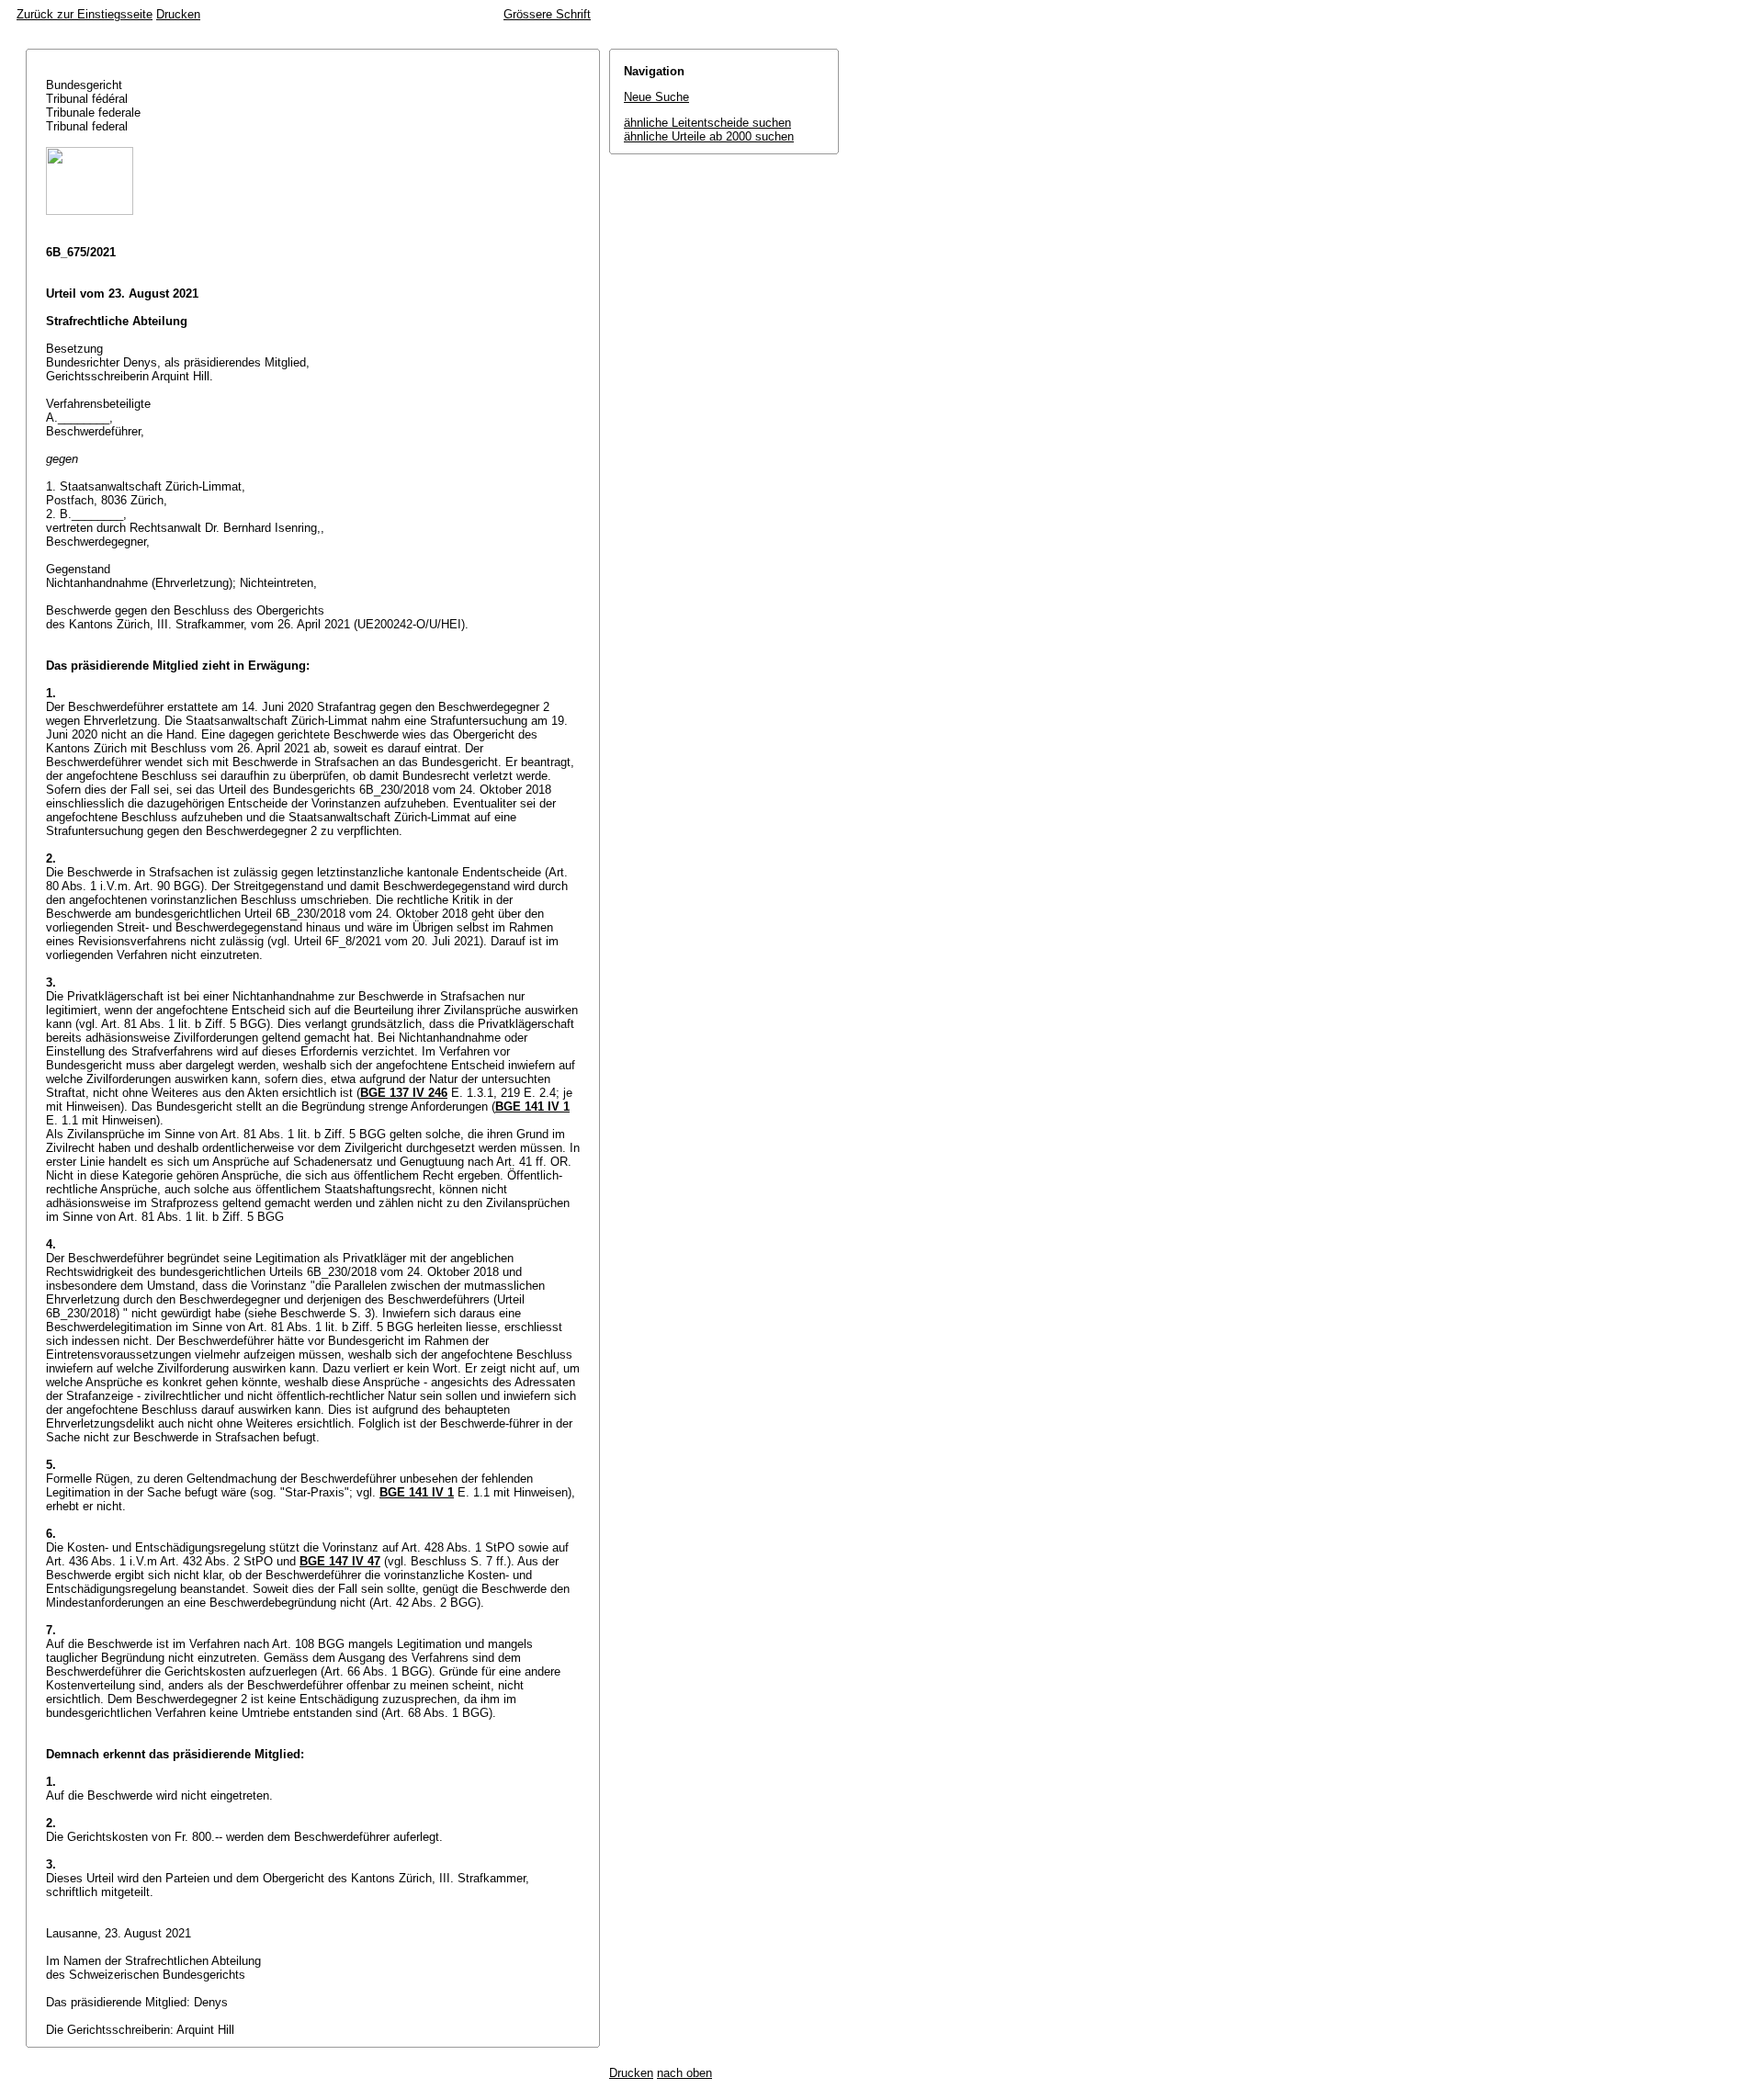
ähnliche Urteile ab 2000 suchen (709, 136)
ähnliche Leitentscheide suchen (707, 123)
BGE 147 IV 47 (340, 1561)
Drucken (178, 14)
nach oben (684, 2073)
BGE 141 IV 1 (532, 1107)
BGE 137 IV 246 (404, 1093)
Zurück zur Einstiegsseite (85, 14)
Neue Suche (656, 97)
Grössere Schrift (547, 14)
